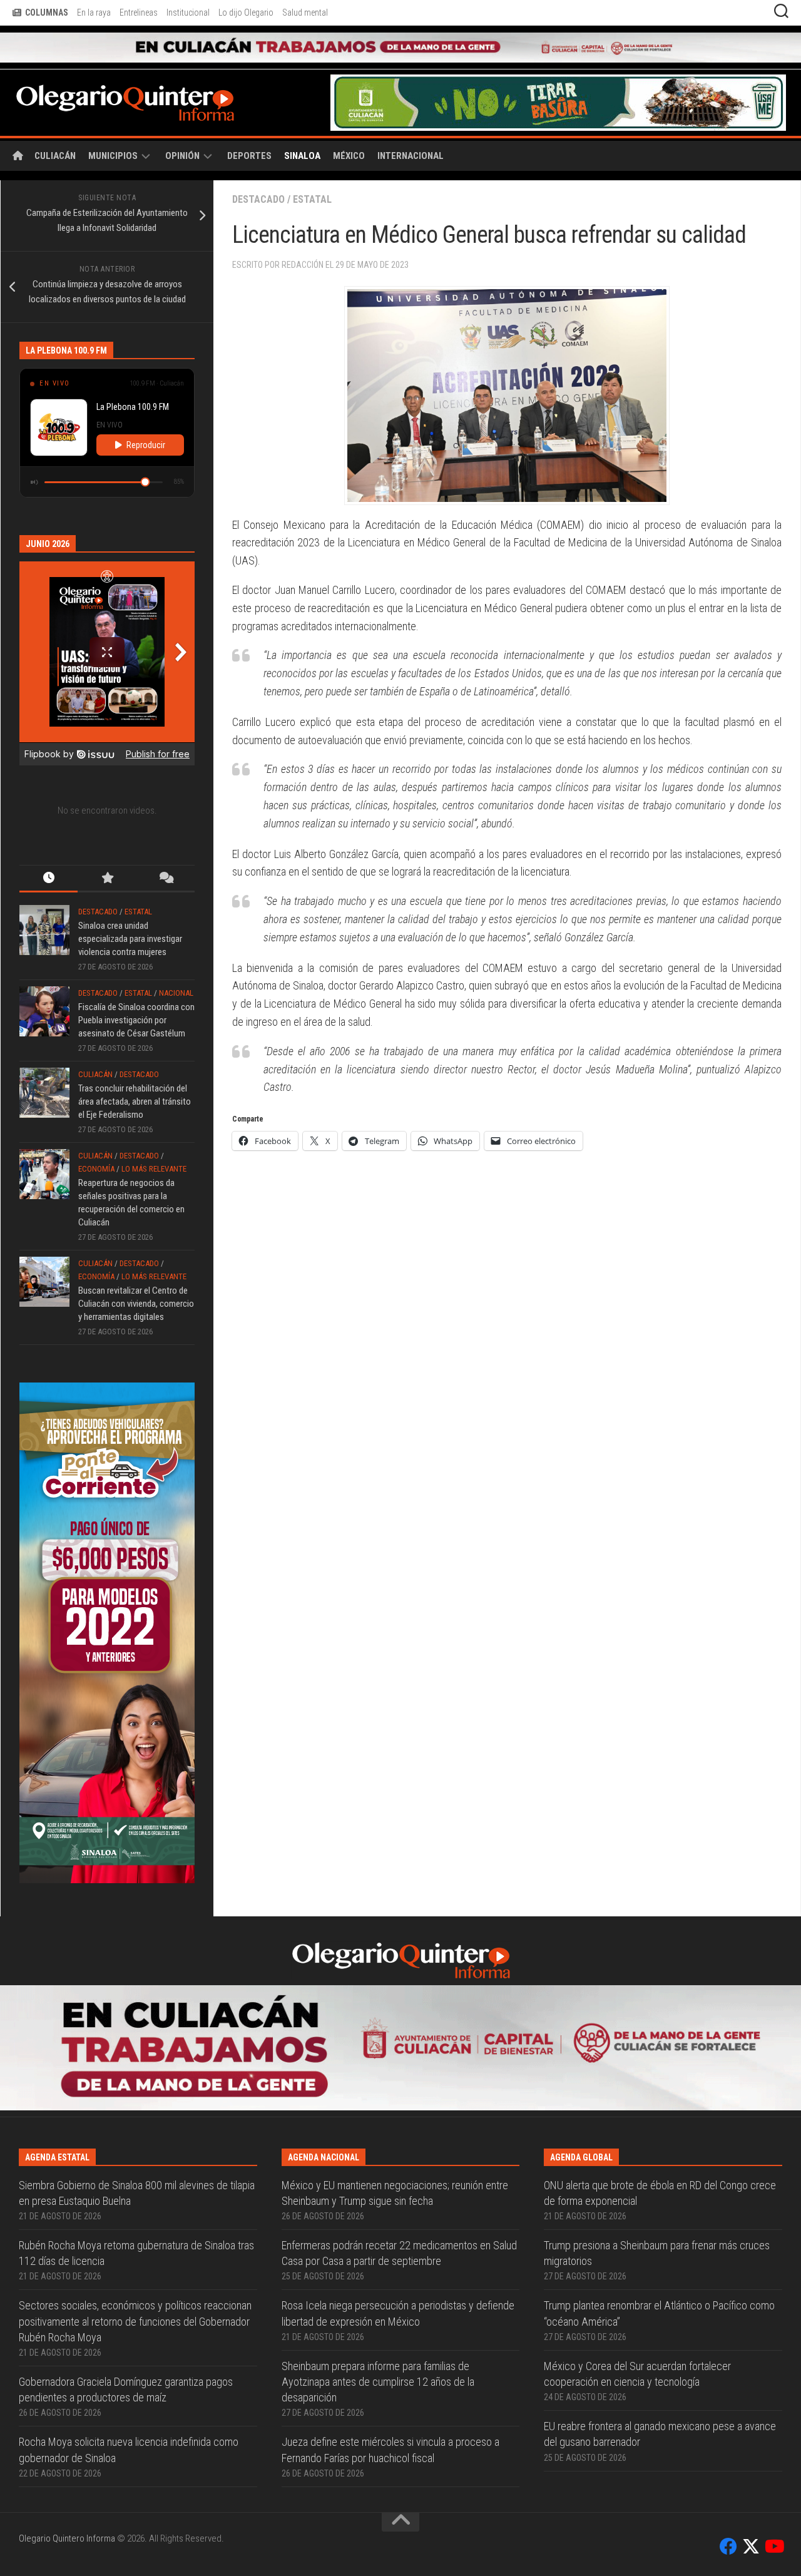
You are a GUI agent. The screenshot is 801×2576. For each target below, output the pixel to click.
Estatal (312, 170)
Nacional (176, 963)
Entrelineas (139, 13)
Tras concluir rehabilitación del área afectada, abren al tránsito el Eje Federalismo (135, 1072)
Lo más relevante (154, 1139)
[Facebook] (728, 2393)
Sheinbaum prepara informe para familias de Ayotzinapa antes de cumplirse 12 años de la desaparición (378, 2228)
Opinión (182, 126)
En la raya (94, 13)
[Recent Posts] (48, 850)
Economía (96, 1139)
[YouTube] (773, 2393)
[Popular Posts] (107, 850)
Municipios (113, 126)
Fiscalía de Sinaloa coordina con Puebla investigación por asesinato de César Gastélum (136, 991)
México (349, 126)
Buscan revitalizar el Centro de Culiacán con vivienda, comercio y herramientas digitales (136, 1274)
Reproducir (146, 416)
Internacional (411, 126)
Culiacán (55, 126)
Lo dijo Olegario (246, 13)
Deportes (249, 126)
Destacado (258, 170)
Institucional (188, 13)
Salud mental (305, 13)
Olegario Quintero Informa (67, 2384)
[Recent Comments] (166, 850)
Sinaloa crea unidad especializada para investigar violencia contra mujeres (130, 909)
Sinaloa (302, 126)
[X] (751, 2393)
